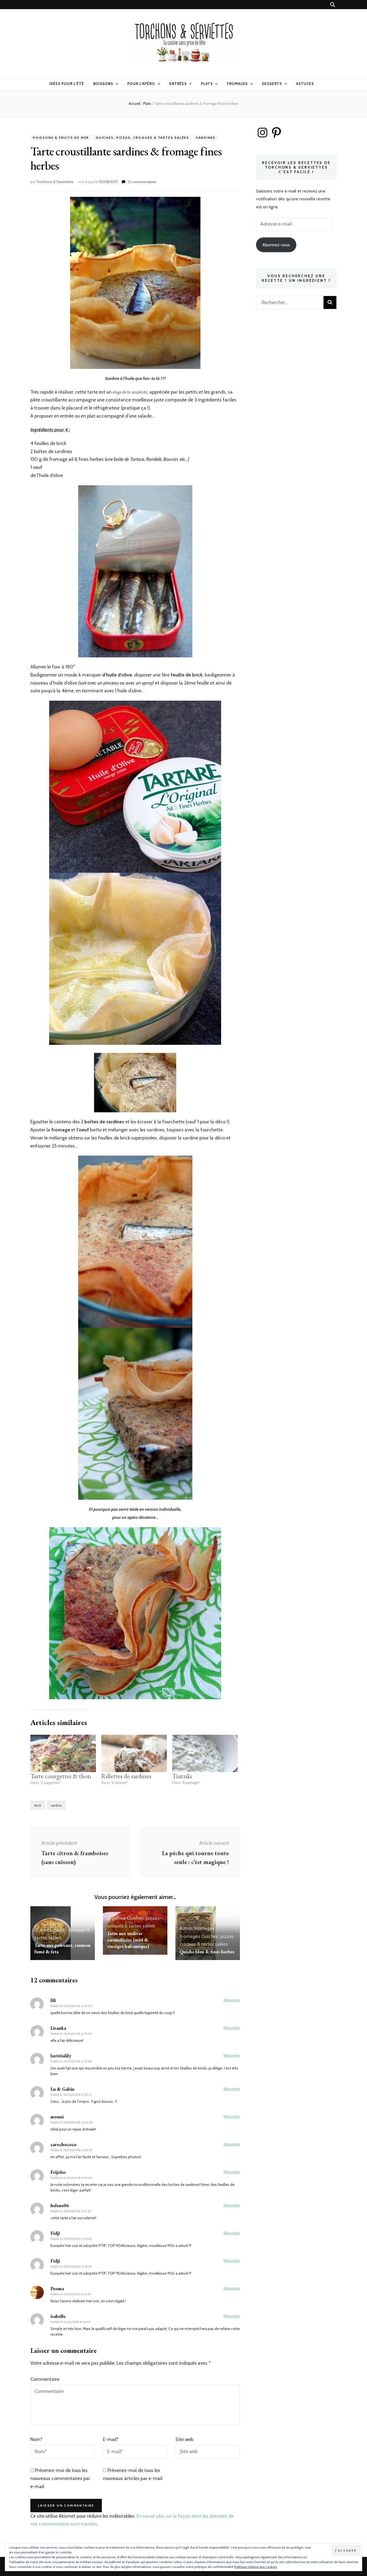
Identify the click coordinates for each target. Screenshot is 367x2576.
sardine (56, 1805)
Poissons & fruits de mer (61, 138)
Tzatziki (182, 1776)
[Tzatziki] (205, 1753)
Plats (207, 84)
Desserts (272, 84)
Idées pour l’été (67, 84)
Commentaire (45, 2379)
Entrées (178, 84)
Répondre (232, 2000)
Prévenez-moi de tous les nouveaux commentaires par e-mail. (60, 2478)
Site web (184, 2439)
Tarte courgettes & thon (61, 1776)
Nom (36, 2439)
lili (53, 2000)
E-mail (111, 2439)
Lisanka (58, 2028)
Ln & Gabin (62, 2089)
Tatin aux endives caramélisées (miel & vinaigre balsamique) (128, 1940)
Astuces (305, 84)
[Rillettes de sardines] (134, 1753)
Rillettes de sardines (126, 1776)
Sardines (206, 138)
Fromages (238, 84)
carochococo (64, 2144)
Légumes (116, 1918)
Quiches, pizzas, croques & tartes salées (142, 138)
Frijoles (58, 2172)
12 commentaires (142, 182)
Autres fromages (197, 1928)
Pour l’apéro (141, 84)
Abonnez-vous (276, 245)
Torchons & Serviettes (55, 182)
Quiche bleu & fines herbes (207, 1952)
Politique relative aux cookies (256, 2567)
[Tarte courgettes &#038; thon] (63, 1753)
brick (38, 1805)
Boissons (103, 84)
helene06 (60, 2205)
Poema (57, 2288)
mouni (57, 2117)
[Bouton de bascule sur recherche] (333, 5)
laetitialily (61, 2056)
